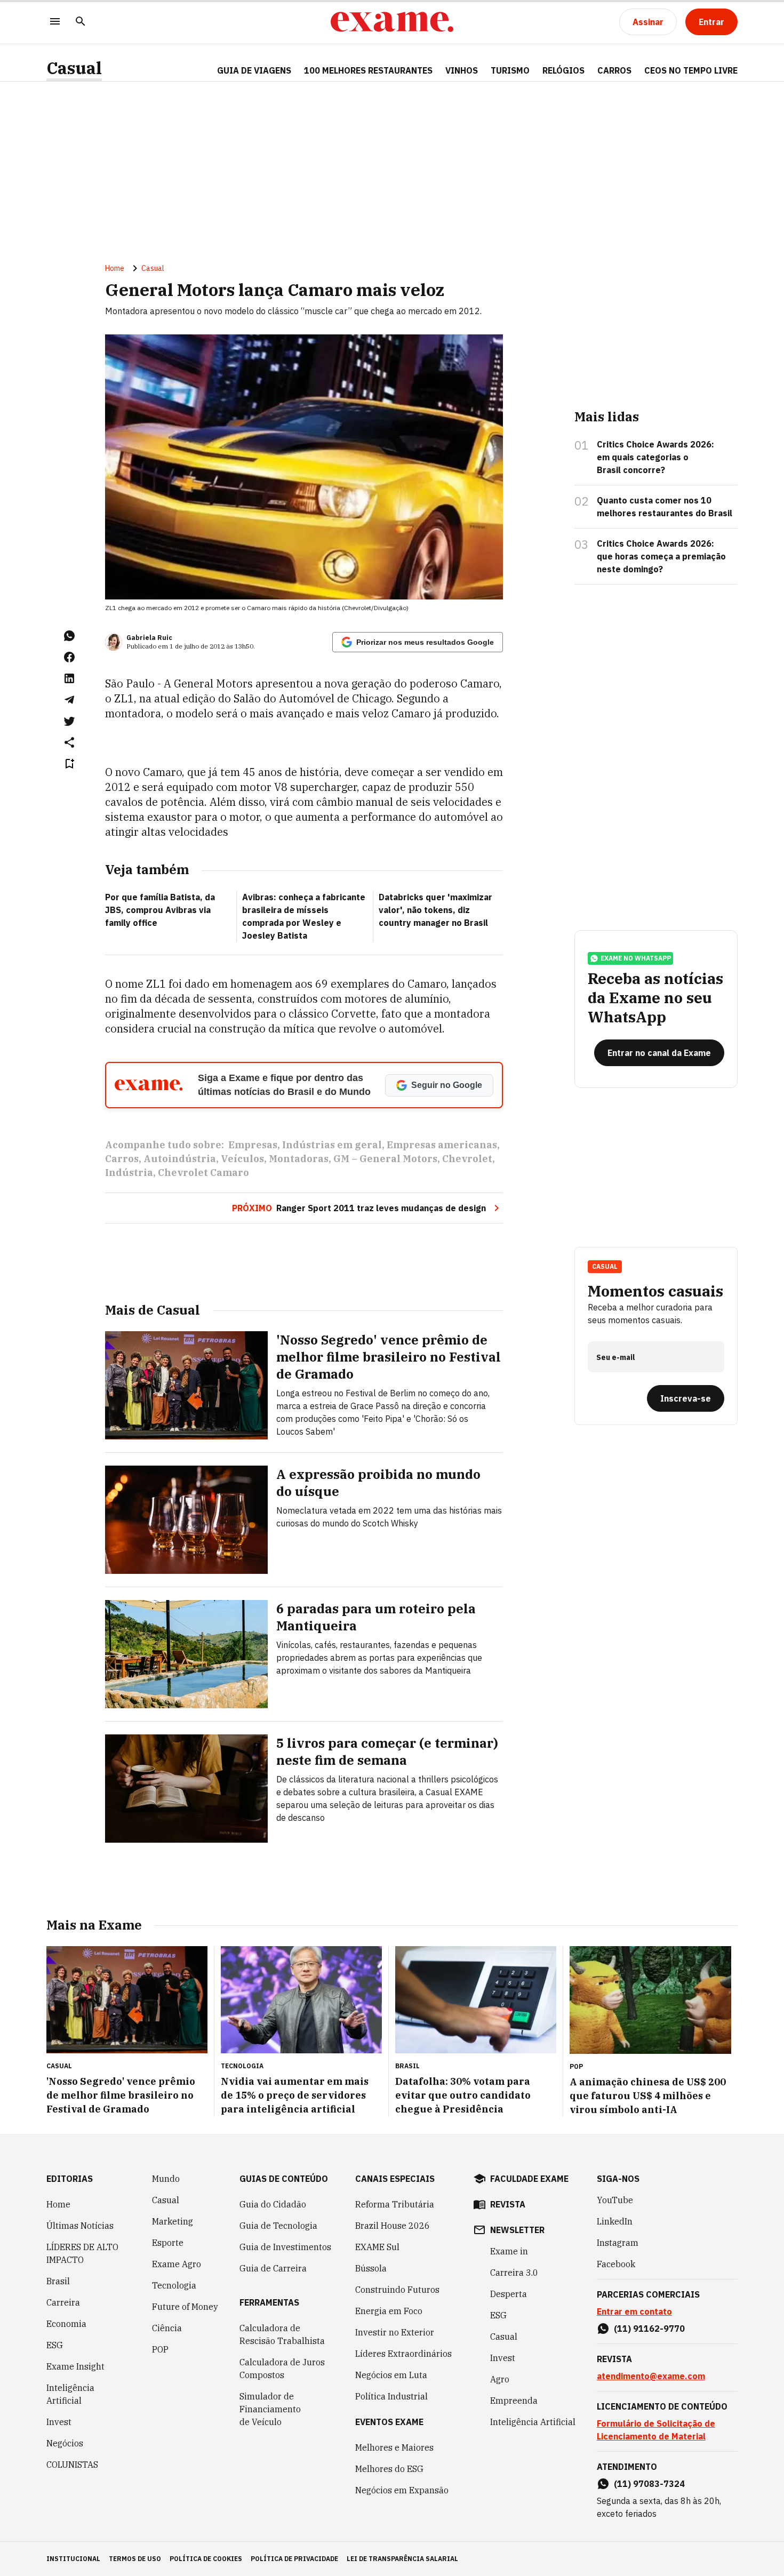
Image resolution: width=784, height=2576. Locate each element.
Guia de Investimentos (285, 2247)
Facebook (616, 2264)
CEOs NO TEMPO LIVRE (691, 70)
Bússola (371, 2268)
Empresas (253, 1145)
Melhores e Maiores (394, 2447)
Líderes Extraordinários (403, 2354)
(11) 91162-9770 (649, 2329)
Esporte (168, 2243)
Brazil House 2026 (393, 2226)
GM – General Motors (385, 1159)
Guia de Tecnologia (278, 2226)
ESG (55, 2345)
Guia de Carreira (273, 2268)
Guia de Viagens (254, 70)
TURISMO (510, 70)
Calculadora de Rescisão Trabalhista (282, 2334)
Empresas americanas (442, 1145)
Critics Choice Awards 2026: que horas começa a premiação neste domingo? (661, 556)
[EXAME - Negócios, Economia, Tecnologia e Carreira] (392, 22)
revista (508, 2204)
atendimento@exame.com (651, 2376)
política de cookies (206, 2559)
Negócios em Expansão (402, 2490)
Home (115, 268)
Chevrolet (467, 1159)
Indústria (129, 1173)
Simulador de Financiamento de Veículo (270, 2409)
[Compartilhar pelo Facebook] (69, 657)
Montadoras (299, 1159)
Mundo (166, 2179)
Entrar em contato (634, 2311)
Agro (500, 2379)
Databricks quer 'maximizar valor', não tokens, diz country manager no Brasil (435, 910)
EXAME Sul (377, 2247)
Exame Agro (177, 2264)
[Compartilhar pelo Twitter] (69, 721)
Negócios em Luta (391, 2375)
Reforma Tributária (395, 2204)
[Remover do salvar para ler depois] (69, 764)
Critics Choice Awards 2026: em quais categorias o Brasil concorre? (655, 457)
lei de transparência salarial (402, 2559)
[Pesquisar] (81, 22)
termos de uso (135, 2559)
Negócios (65, 2443)
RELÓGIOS (563, 70)
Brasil (58, 2281)
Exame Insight (75, 2366)
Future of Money (185, 2307)
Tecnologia (174, 2285)
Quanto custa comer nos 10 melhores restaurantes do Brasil (665, 507)
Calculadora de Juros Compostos (282, 2369)
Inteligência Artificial (70, 2394)
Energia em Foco (389, 2311)
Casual (74, 68)
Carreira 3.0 (514, 2273)
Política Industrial (391, 2396)
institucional (73, 2559)
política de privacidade (294, 2559)
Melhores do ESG (389, 2469)
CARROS (614, 70)
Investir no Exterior (395, 2332)
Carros (122, 1159)
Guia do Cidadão (273, 2204)
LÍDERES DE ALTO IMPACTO (82, 2253)
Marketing (173, 2221)
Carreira (63, 2302)
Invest (59, 2422)
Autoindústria (180, 1159)
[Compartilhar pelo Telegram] (69, 700)
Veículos (242, 1159)
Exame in (509, 2251)
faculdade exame (529, 2179)
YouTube (615, 2200)
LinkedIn (615, 2221)
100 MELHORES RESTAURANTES (368, 70)
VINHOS (462, 70)
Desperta (509, 2294)
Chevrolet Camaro (203, 1173)
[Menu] (55, 22)
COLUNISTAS (72, 2465)
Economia (66, 2324)
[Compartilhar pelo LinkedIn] (69, 678)
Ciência (167, 2328)
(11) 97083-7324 (649, 2484)
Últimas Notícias (80, 2226)
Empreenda (514, 2401)
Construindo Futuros (397, 2290)
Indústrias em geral (332, 1145)
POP (160, 2349)
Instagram (618, 2243)
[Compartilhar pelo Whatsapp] (69, 636)
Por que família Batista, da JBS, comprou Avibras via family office (160, 910)
